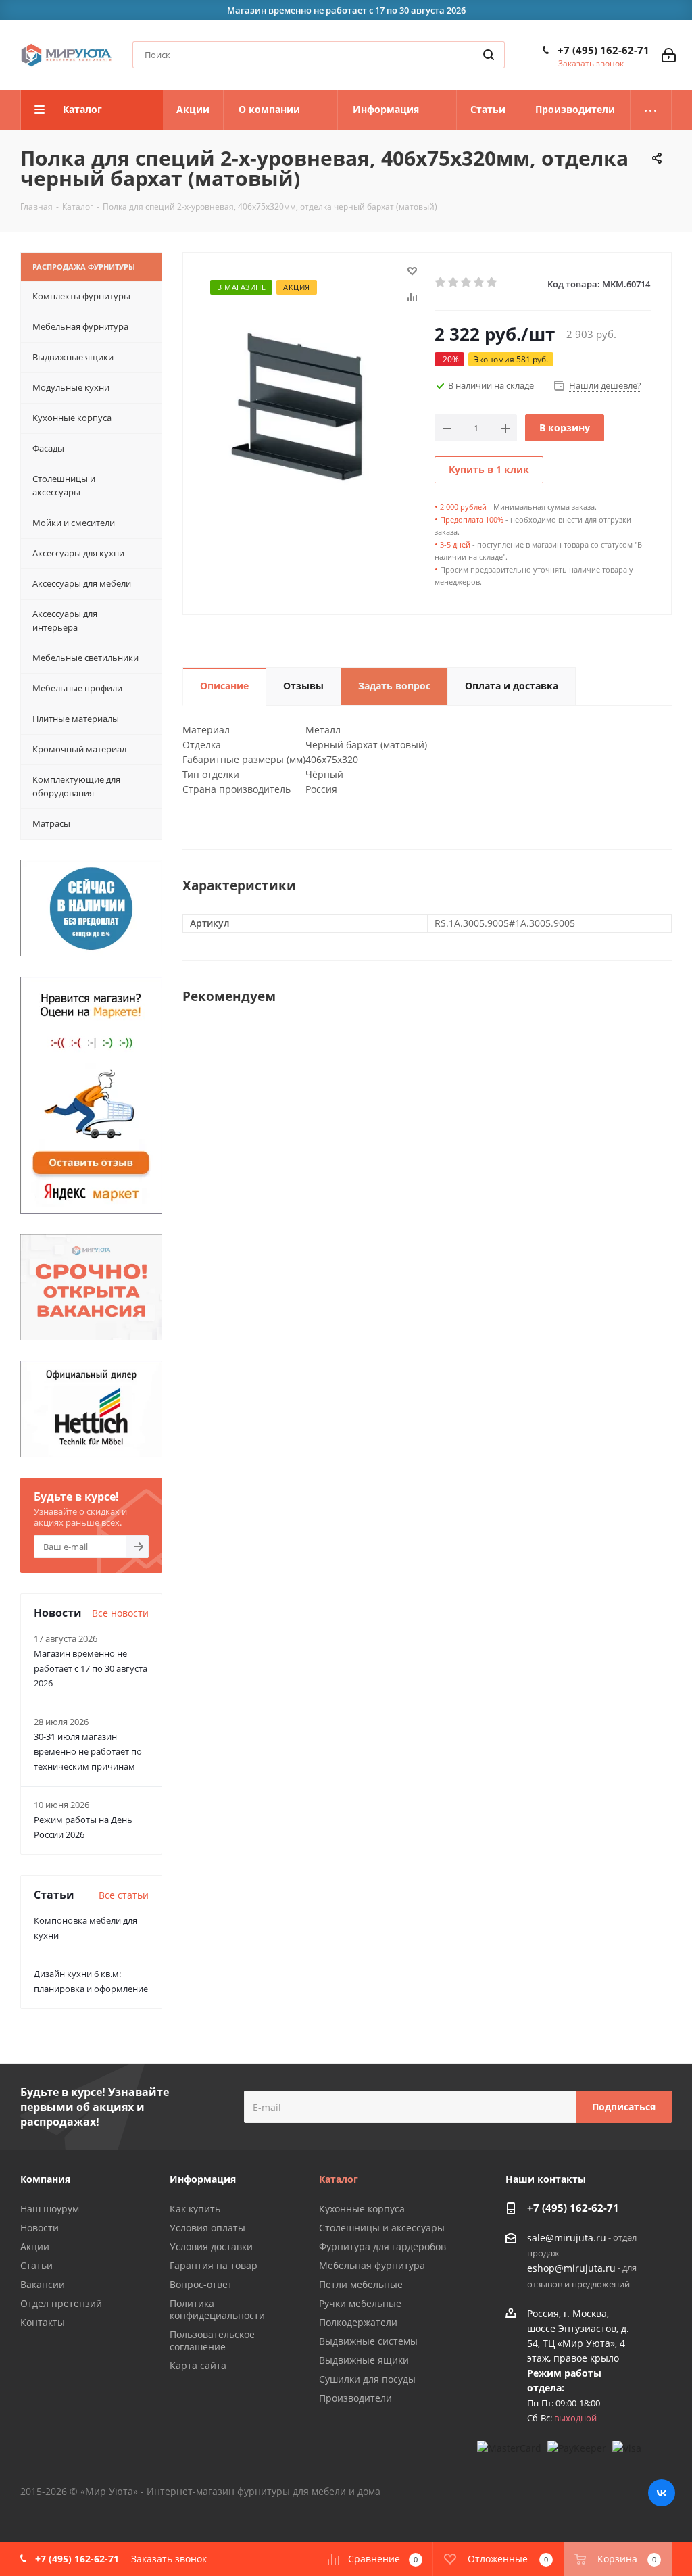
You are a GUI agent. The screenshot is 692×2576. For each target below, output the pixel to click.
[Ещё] (651, 110)
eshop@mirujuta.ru (571, 2269)
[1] (441, 283)
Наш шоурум (50, 2209)
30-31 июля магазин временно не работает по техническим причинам (88, 1751)
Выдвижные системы (368, 2341)
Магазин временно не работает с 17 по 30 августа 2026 (91, 1668)
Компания (45, 2179)
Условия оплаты (207, 2228)
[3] (467, 283)
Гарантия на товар (214, 2265)
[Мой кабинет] (669, 55)
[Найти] (489, 55)
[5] (492, 283)
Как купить (195, 2209)
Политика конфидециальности (217, 2309)
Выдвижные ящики (364, 2360)
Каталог (339, 2179)
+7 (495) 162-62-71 (603, 50)
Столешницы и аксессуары (382, 2228)
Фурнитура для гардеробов (382, 2246)
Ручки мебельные (360, 2303)
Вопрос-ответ (201, 2284)
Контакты (43, 2322)
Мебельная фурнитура (372, 2265)
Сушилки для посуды (367, 2379)
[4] (479, 283)
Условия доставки (211, 2246)
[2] (454, 283)
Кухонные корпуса (362, 2209)
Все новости (120, 1613)
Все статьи (124, 1895)
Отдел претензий (61, 2303)
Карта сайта (198, 2365)
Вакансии (43, 2284)
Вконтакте (662, 2493)
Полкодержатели (358, 2322)
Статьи (36, 2265)
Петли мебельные (361, 2284)
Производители (355, 2398)
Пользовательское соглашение (212, 2340)
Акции (35, 2246)
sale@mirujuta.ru (567, 2238)
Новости (40, 2228)
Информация (203, 2179)
